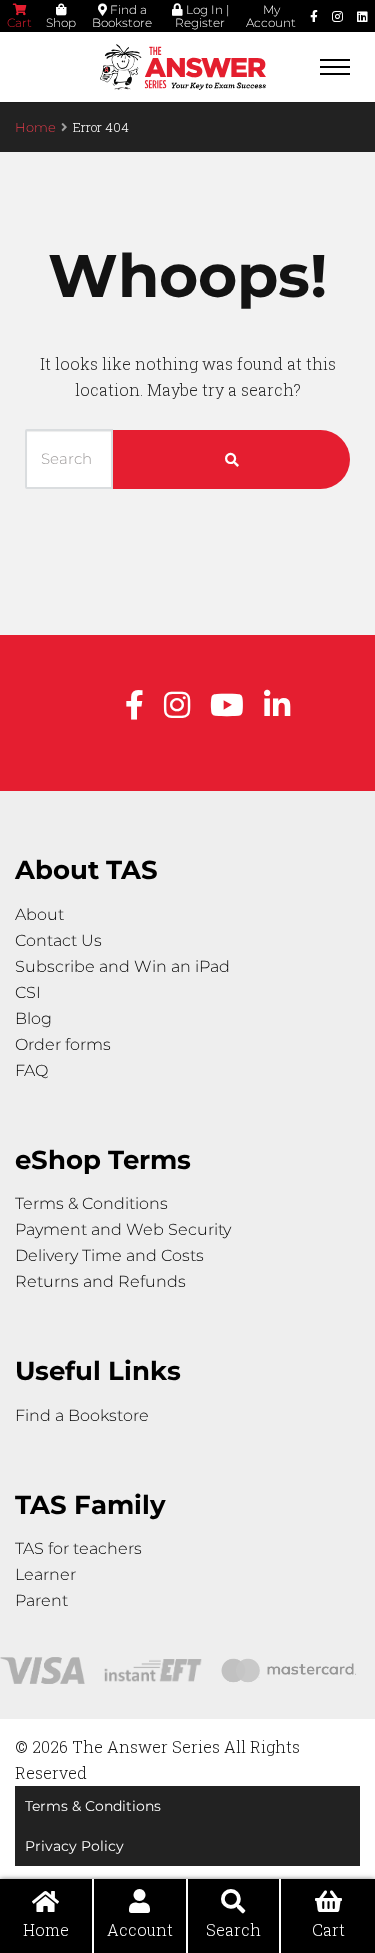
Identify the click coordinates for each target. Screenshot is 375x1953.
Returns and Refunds (100, 1281)
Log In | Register (202, 16)
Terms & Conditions (91, 1203)
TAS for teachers (78, 1548)
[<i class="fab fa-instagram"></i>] (337, 16)
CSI (28, 992)
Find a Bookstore (122, 16)
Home (35, 127)
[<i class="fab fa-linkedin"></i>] (362, 16)
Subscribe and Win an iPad (122, 966)
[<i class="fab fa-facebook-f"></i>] (314, 16)
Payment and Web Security (123, 1229)
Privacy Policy (74, 1846)
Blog (33, 1018)
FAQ (31, 1070)
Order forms (63, 1044)
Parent (41, 1600)
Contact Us (58, 940)
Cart (19, 22)
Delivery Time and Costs (109, 1255)
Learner (45, 1574)
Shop (61, 22)
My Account (271, 16)
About (39, 914)
